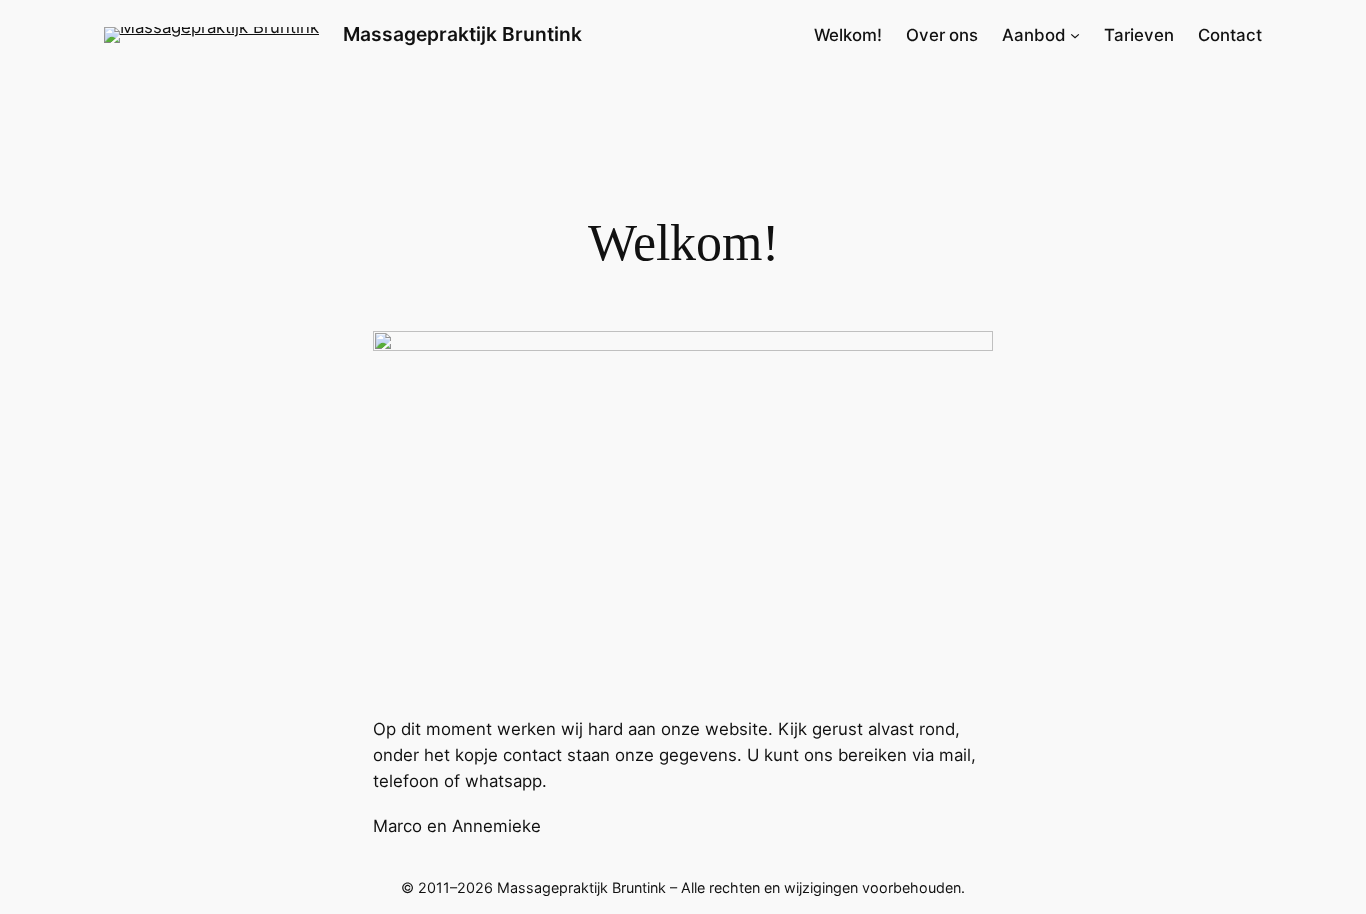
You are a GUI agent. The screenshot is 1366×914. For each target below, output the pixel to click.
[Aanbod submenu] (1075, 35)
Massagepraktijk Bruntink (462, 34)
